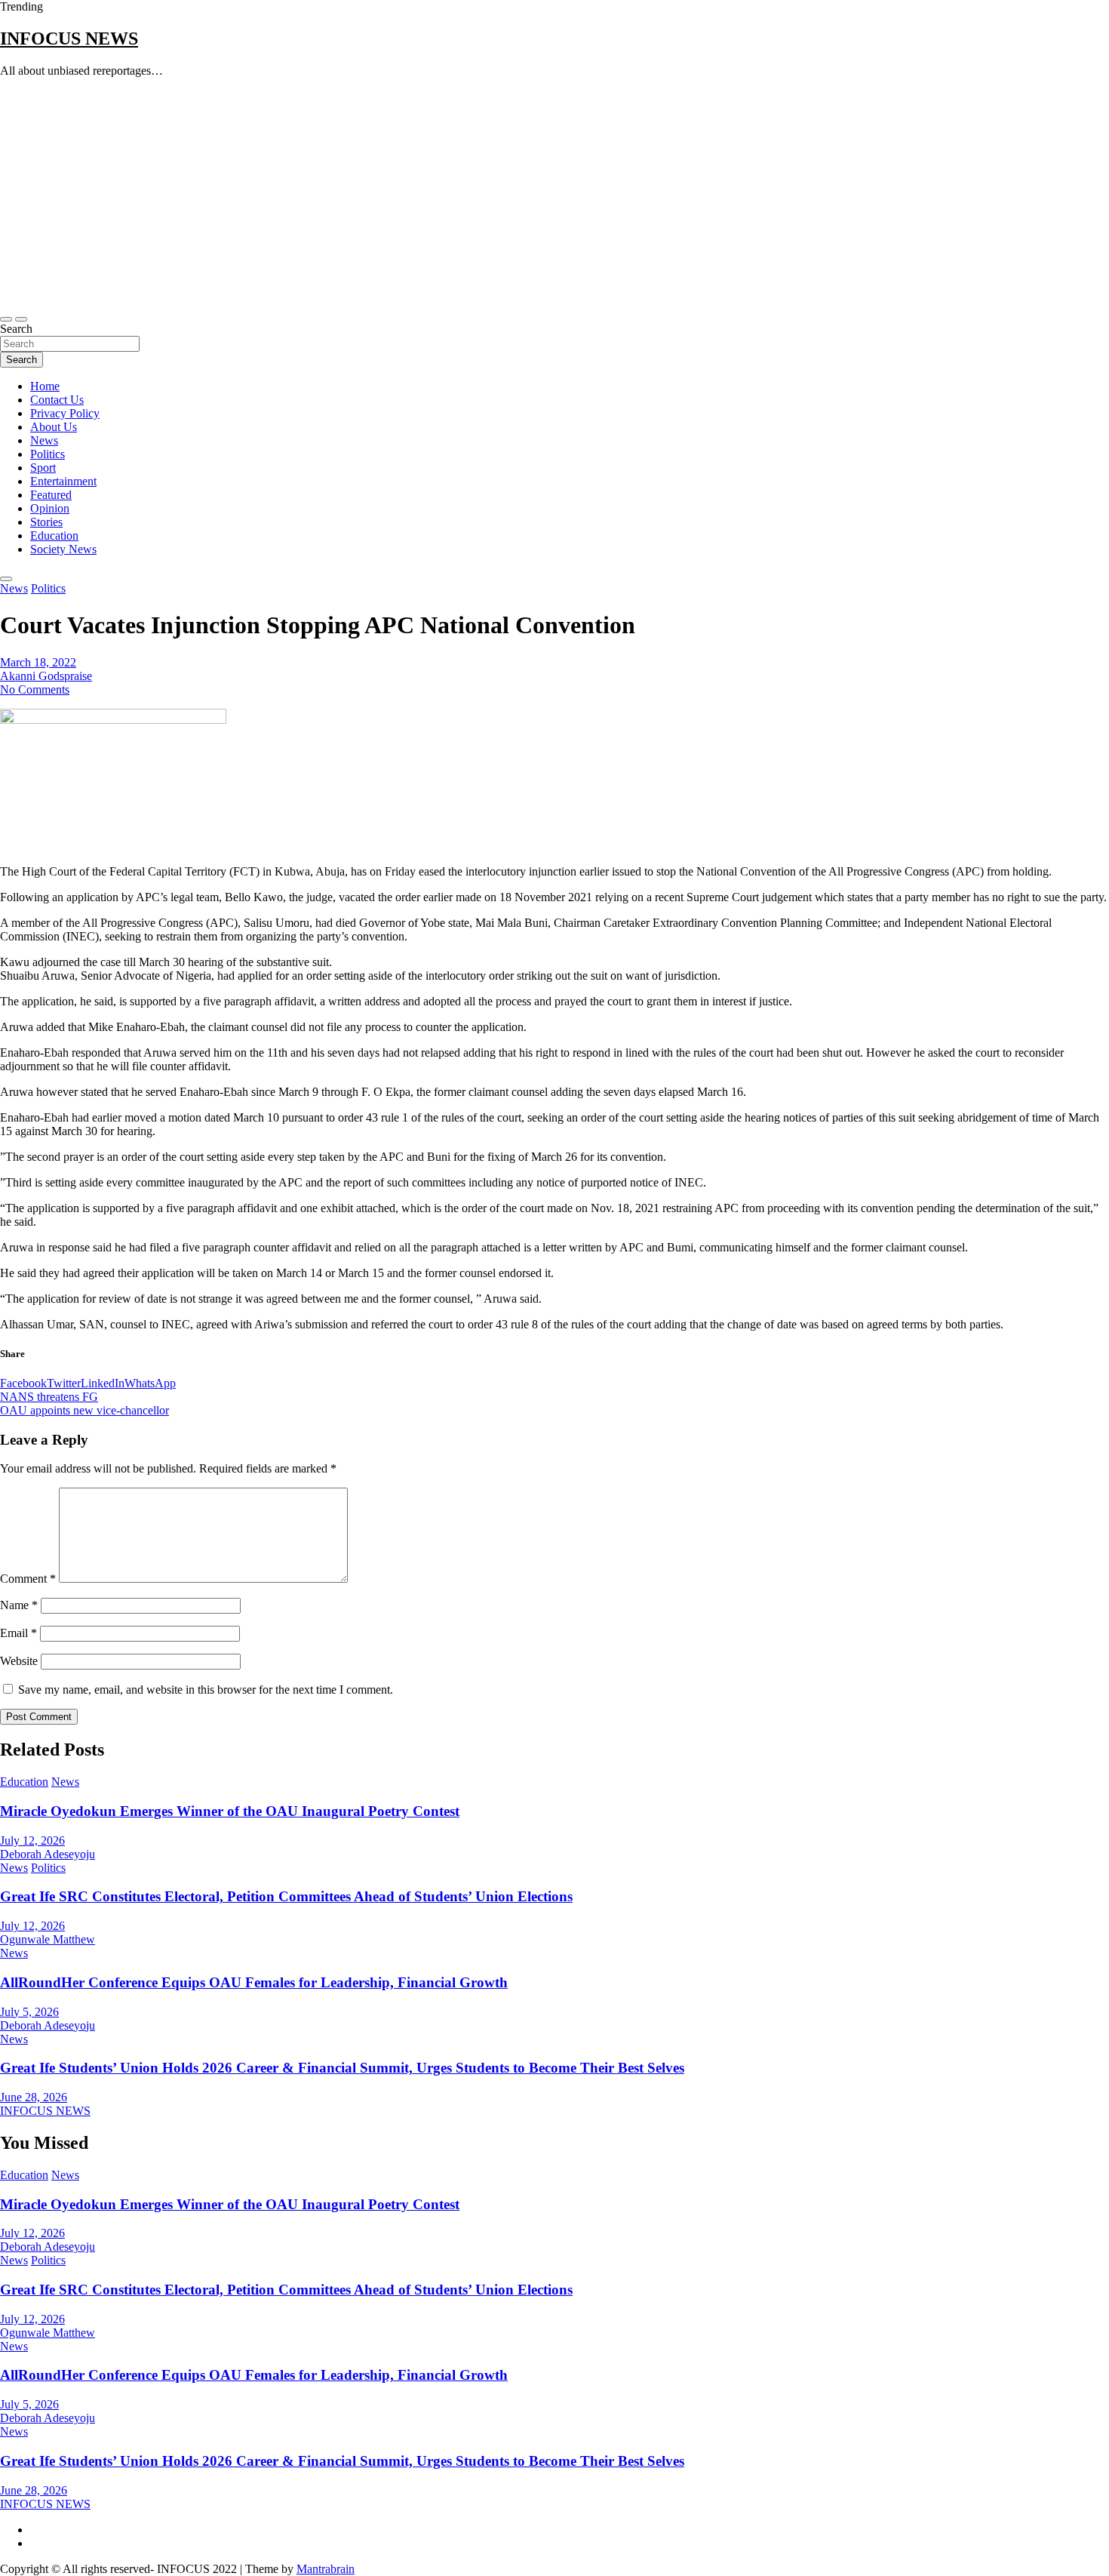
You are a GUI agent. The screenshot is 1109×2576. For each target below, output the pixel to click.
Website (19, 1661)
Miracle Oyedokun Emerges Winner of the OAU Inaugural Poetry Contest (230, 1811)
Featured (51, 495)
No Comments (35, 689)
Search (16, 329)
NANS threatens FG (49, 1397)
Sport (43, 468)
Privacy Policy (65, 413)
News (44, 440)
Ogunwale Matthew (48, 1939)
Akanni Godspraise (46, 676)
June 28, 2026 (34, 2097)
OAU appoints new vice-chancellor (84, 1410)
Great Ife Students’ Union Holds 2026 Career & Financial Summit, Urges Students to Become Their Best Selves (342, 2068)
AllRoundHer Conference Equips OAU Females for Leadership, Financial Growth (254, 1982)
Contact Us (57, 400)
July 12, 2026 (32, 1840)
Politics (48, 454)
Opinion (50, 508)
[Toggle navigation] (6, 319)
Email (18, 1633)
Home (45, 386)
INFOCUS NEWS (69, 38)
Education (54, 536)
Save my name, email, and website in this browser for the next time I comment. (206, 1690)
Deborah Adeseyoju (48, 1854)
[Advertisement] (554, 195)
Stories (46, 522)
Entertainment (63, 481)
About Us (54, 427)
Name (19, 1605)
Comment (28, 1579)
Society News (63, 549)
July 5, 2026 (29, 2012)
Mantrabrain (326, 2569)
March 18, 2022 (38, 662)
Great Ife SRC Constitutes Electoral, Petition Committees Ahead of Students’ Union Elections (286, 1896)
